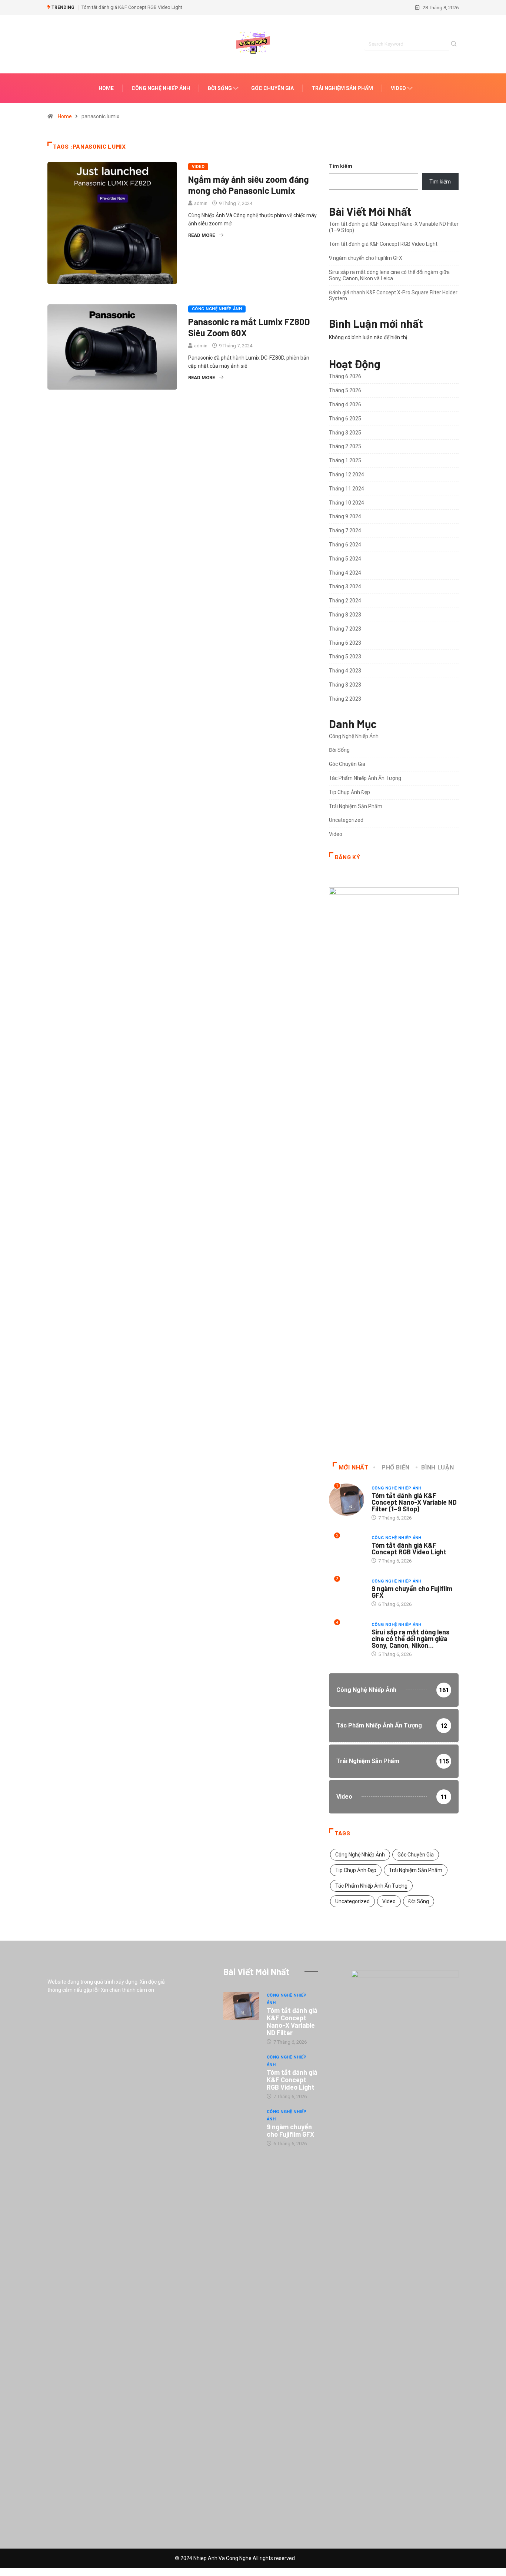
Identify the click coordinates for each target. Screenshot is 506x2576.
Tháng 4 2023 (345, 671)
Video (398, 88)
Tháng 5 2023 (345, 657)
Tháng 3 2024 (345, 586)
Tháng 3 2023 (345, 685)
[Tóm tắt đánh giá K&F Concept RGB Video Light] (241, 2068)
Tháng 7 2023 (345, 629)
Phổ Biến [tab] (396, 1467)
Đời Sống (220, 88)
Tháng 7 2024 (345, 530)
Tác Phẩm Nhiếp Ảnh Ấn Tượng (365, 778)
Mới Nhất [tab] (354, 1467)
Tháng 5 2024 (345, 559)
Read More (202, 235)
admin (201, 203)
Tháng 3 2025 (345, 433)
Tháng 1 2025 (345, 460)
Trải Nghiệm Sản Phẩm (342, 88)
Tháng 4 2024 (345, 573)
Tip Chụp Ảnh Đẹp (349, 792)
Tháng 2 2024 (345, 601)
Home (106, 88)
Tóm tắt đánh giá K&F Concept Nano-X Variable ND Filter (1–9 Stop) (414, 1502)
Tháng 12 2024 (347, 474)
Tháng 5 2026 (345, 390)
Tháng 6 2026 (345, 376)
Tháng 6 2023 (345, 643)
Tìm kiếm (341, 166)
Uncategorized (346, 820)
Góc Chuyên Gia (272, 88)
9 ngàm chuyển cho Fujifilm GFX (366, 258)
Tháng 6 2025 (345, 419)
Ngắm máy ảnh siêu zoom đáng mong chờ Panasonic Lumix (249, 185)
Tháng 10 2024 (347, 503)
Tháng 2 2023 (345, 699)
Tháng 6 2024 (345, 545)
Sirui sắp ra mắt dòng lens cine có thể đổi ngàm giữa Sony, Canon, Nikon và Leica (389, 275)
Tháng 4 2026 (345, 404)
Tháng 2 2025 (345, 446)
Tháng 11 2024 (347, 489)
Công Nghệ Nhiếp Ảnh (161, 88)
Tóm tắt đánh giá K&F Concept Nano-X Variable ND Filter (292, 2021)
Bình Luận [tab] (437, 1467)
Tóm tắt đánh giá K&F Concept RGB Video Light (132, 7)
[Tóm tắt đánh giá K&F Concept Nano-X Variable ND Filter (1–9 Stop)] (241, 2006)
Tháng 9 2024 (345, 516)
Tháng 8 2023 (345, 615)
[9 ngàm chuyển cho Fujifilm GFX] (241, 2123)
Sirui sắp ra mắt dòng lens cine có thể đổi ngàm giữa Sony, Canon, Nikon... (411, 1638)
